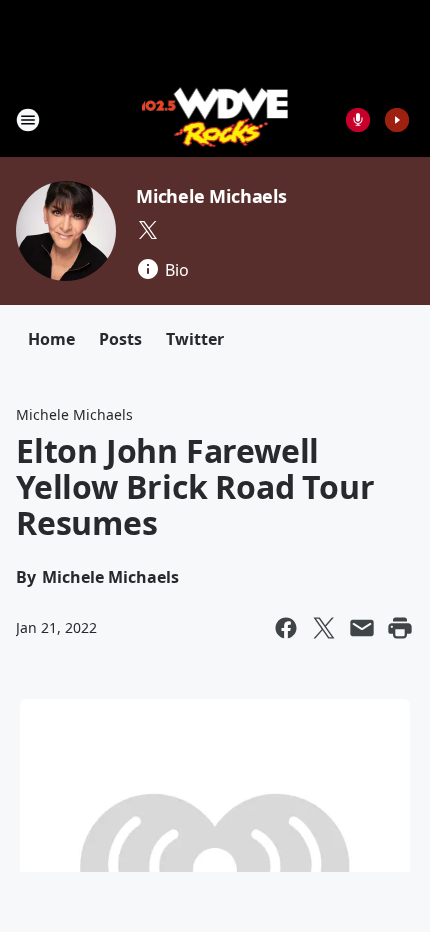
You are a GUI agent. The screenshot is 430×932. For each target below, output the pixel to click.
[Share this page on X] (324, 628)
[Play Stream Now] (397, 120)
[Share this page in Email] (362, 628)
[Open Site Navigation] (28, 120)
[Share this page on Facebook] (286, 628)
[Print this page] (400, 628)
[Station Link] (215, 119)
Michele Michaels (211, 196)
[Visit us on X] (148, 230)
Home (51, 339)
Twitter (195, 339)
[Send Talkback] (358, 120)
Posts (120, 339)
